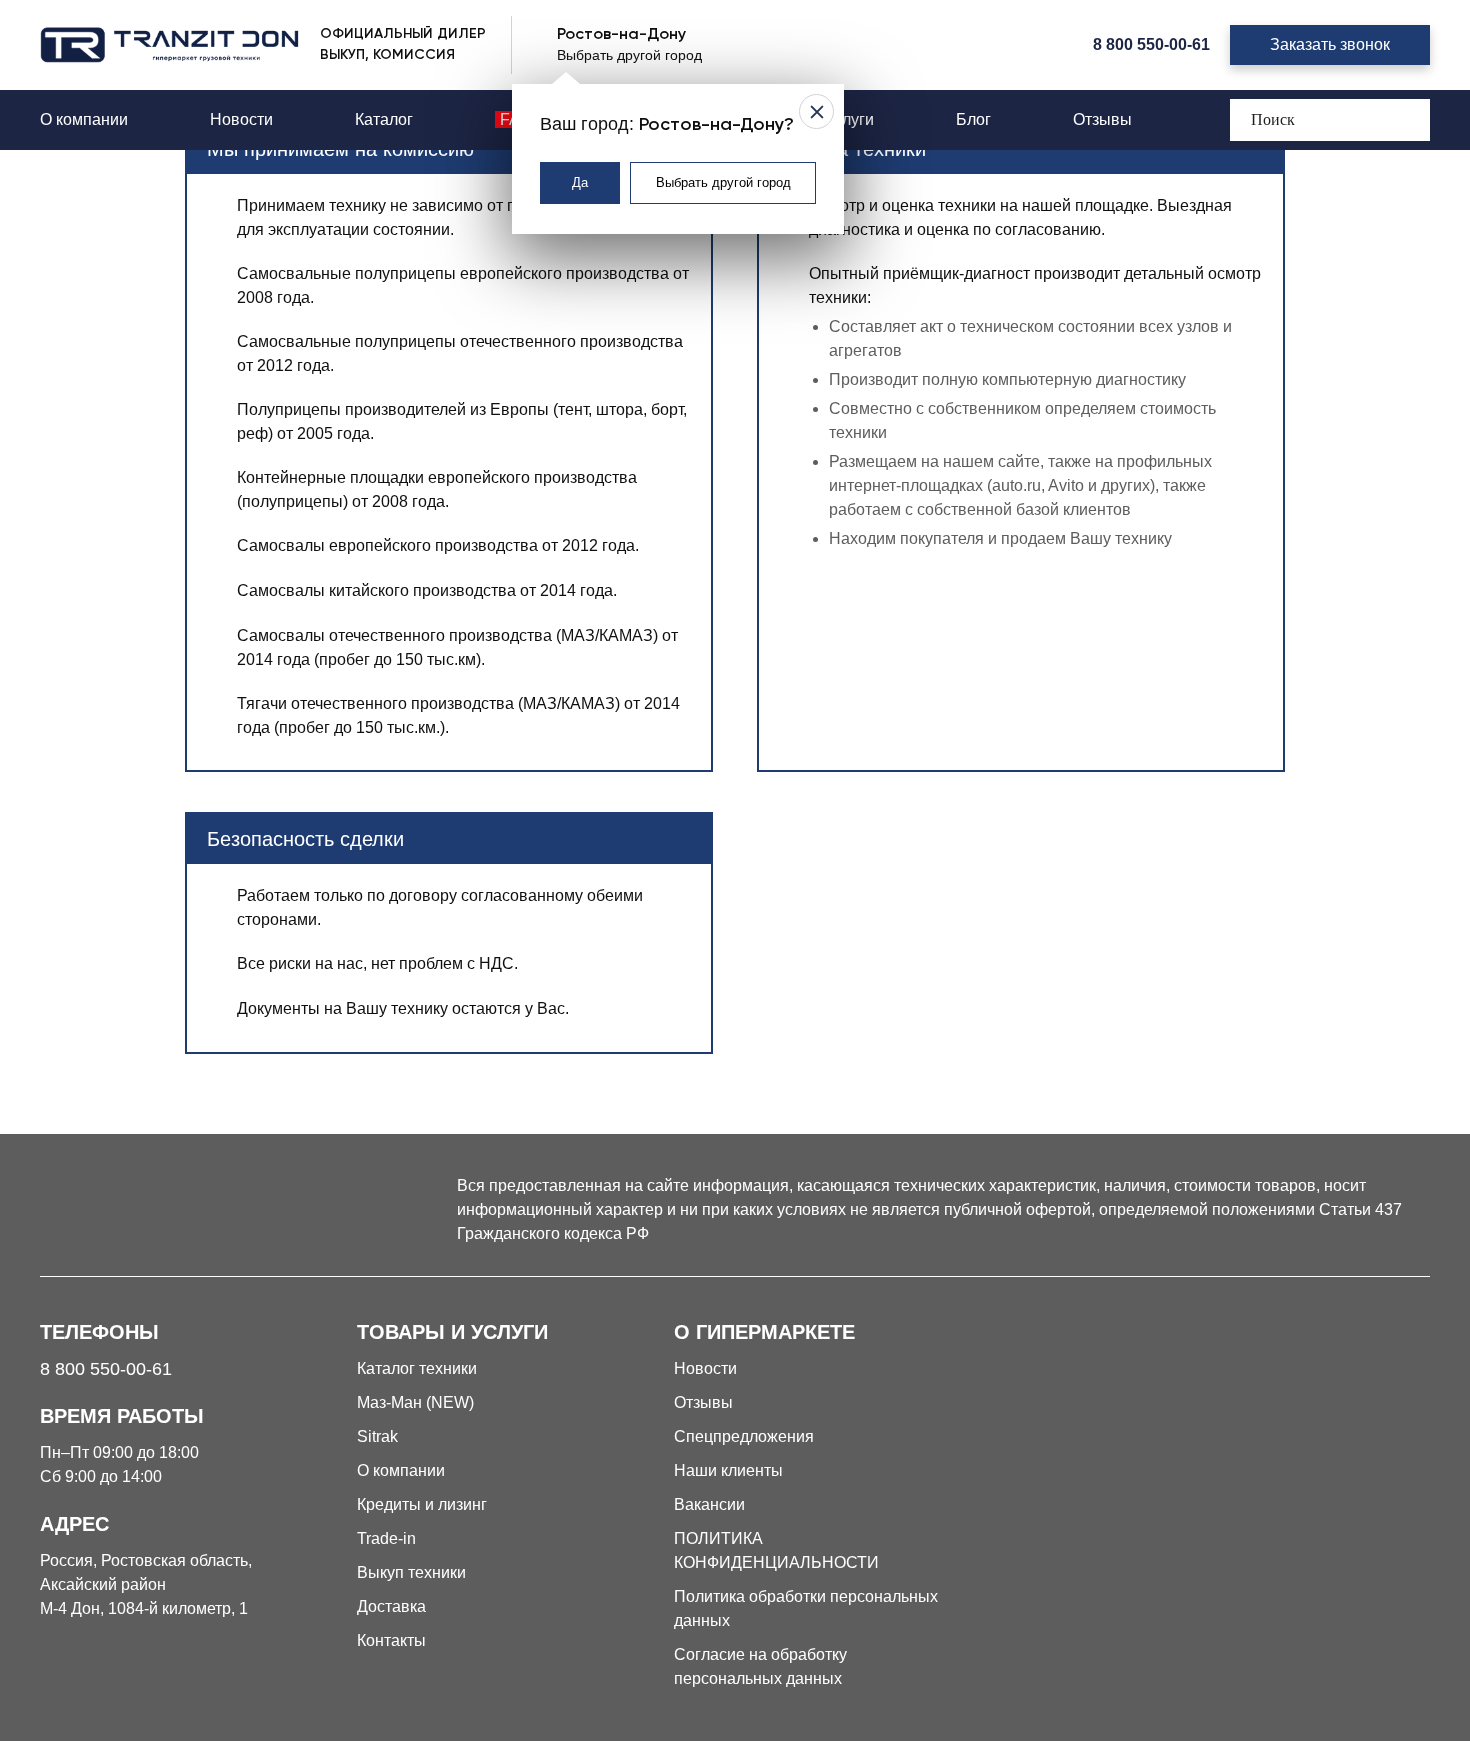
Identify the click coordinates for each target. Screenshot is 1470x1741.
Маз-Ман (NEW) (415, 1402)
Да (580, 182)
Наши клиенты (728, 1470)
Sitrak (377, 1436)
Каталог (384, 119)
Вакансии (709, 1504)
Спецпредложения (744, 1436)
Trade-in (386, 1538)
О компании (84, 119)
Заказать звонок (1330, 44)
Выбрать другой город (723, 182)
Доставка (391, 1606)
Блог (973, 119)
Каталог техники (417, 1368)
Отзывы (1102, 119)
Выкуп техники (411, 1572)
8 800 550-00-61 (1151, 44)
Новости (241, 119)
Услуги (849, 119)
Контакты (391, 1640)
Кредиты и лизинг (422, 1504)
